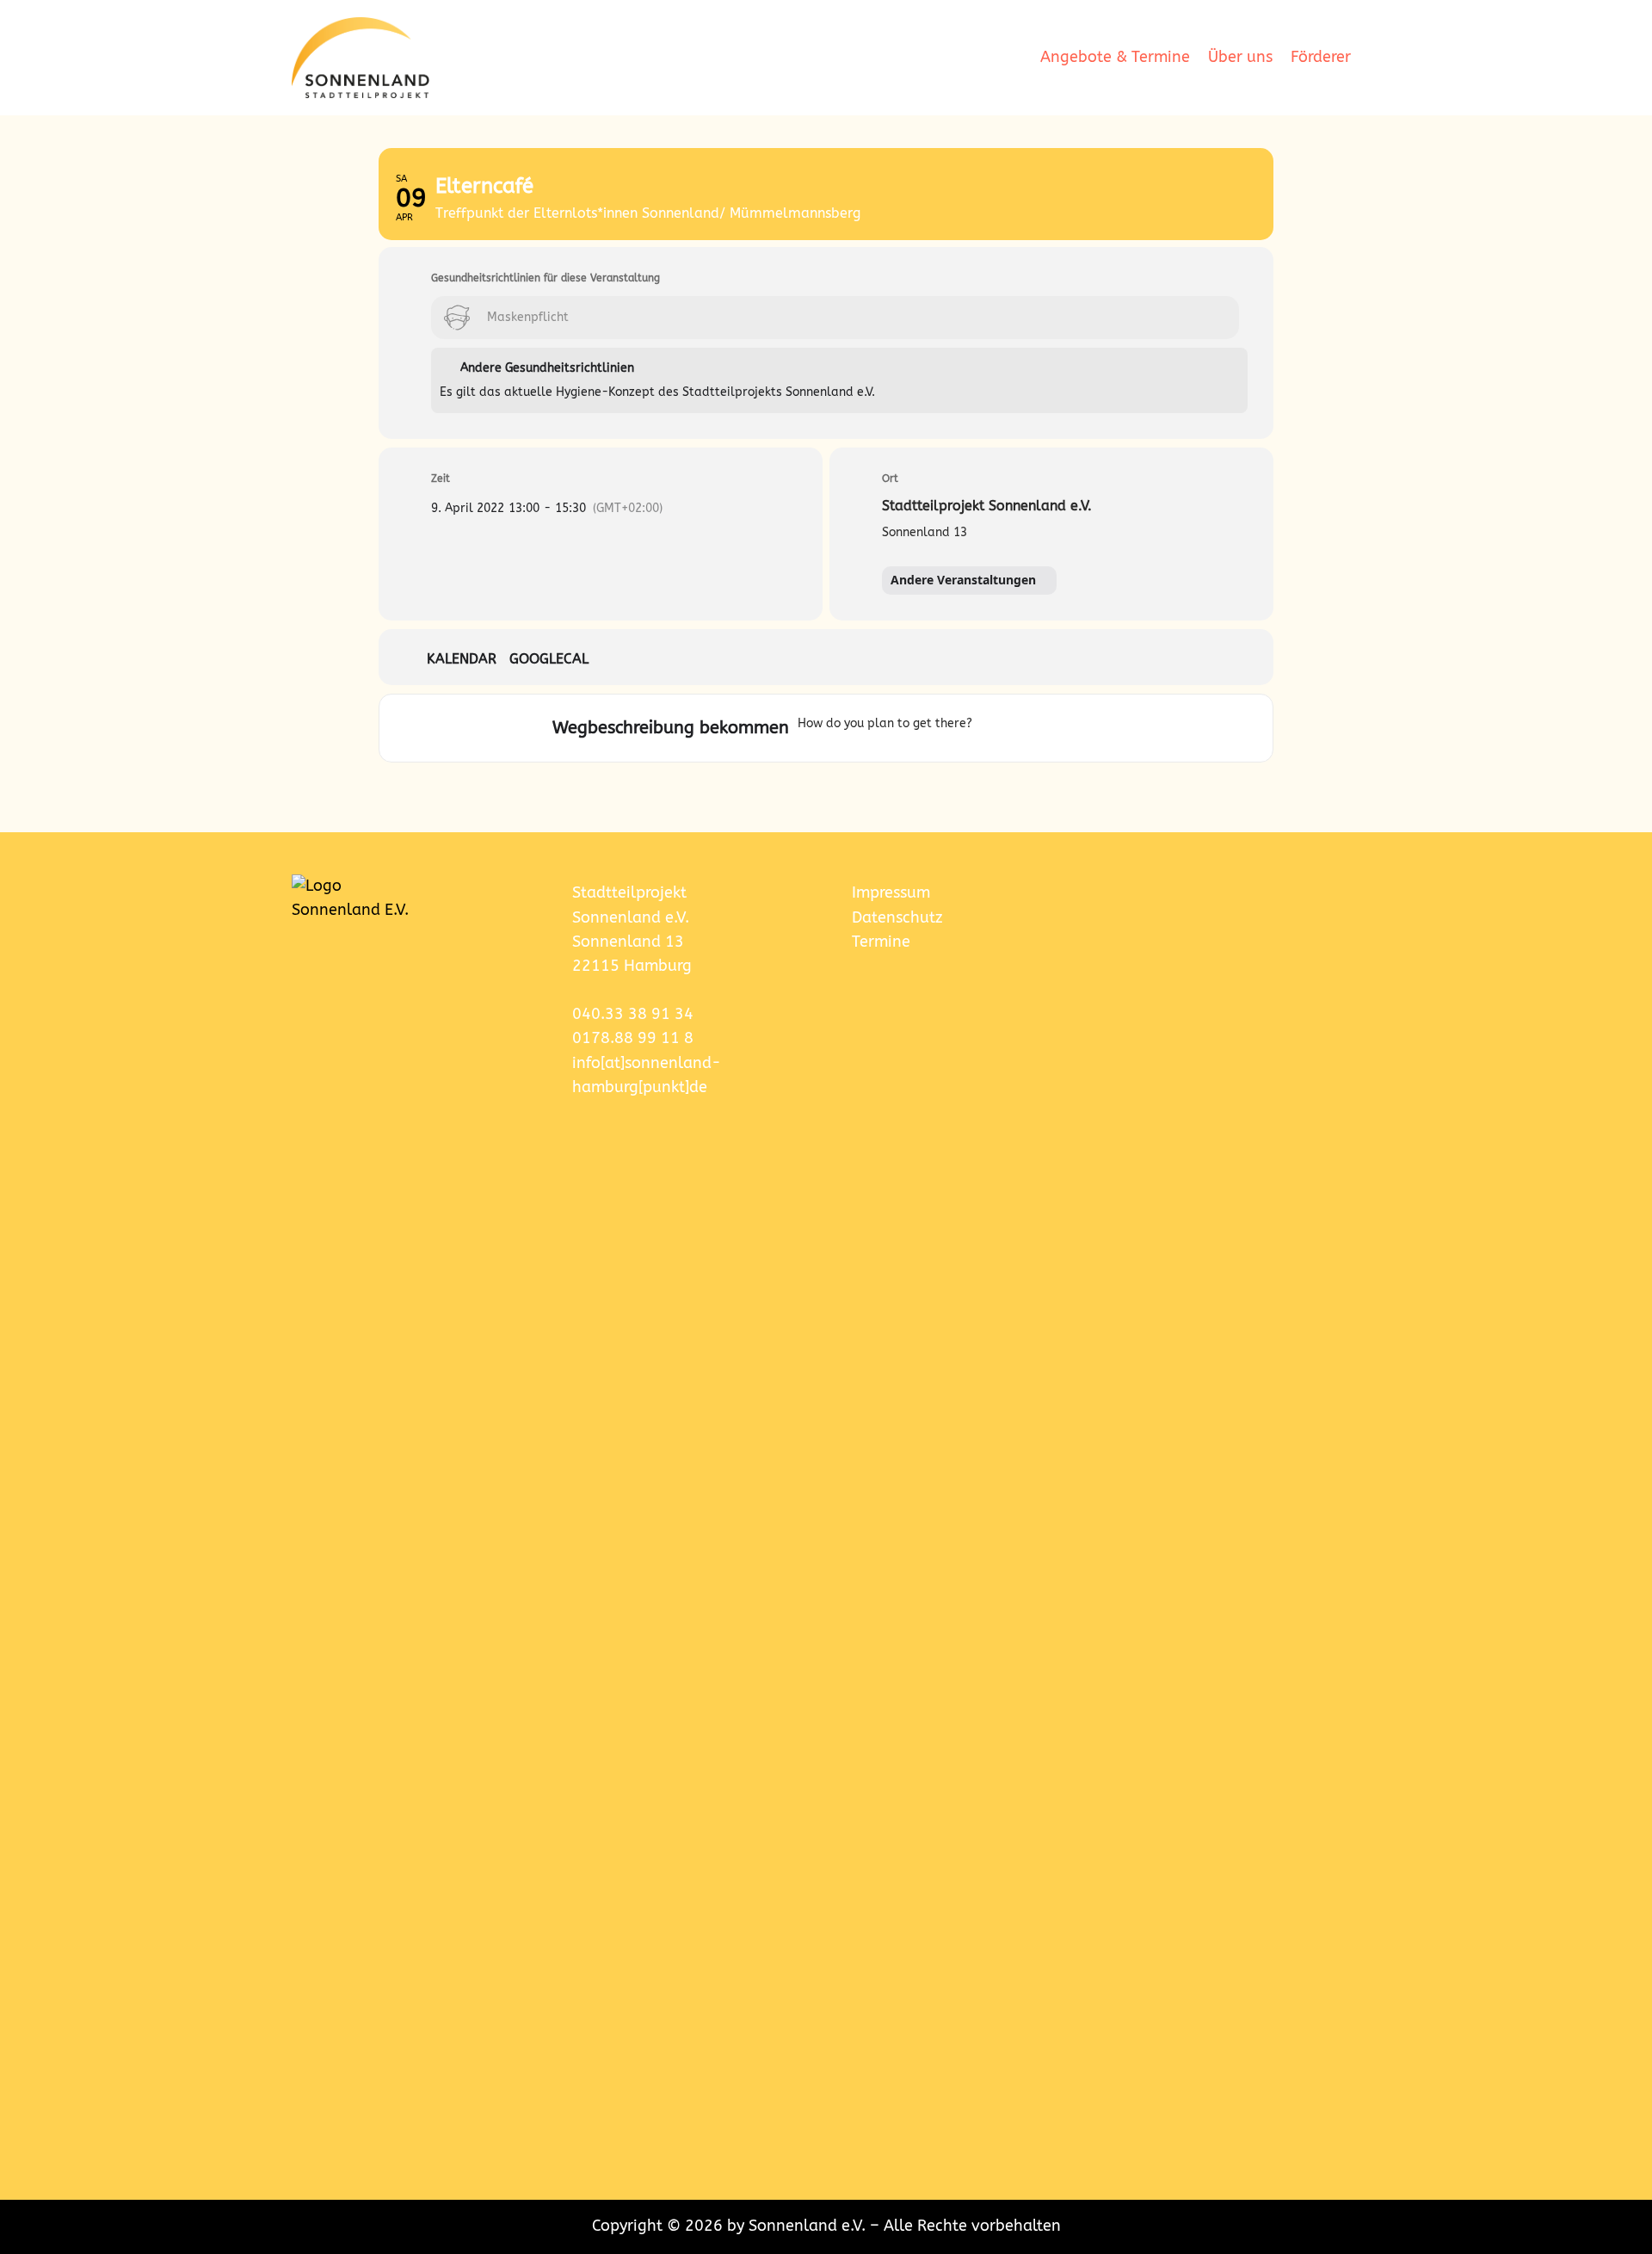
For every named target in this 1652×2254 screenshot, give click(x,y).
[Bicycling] (1100, 728)
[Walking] (1078, 728)
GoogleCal (549, 659)
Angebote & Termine (1115, 57)
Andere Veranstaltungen (963, 580)
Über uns (1240, 57)
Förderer (1321, 57)
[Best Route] (989, 728)
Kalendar (462, 659)
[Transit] (1051, 728)
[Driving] (1017, 728)
